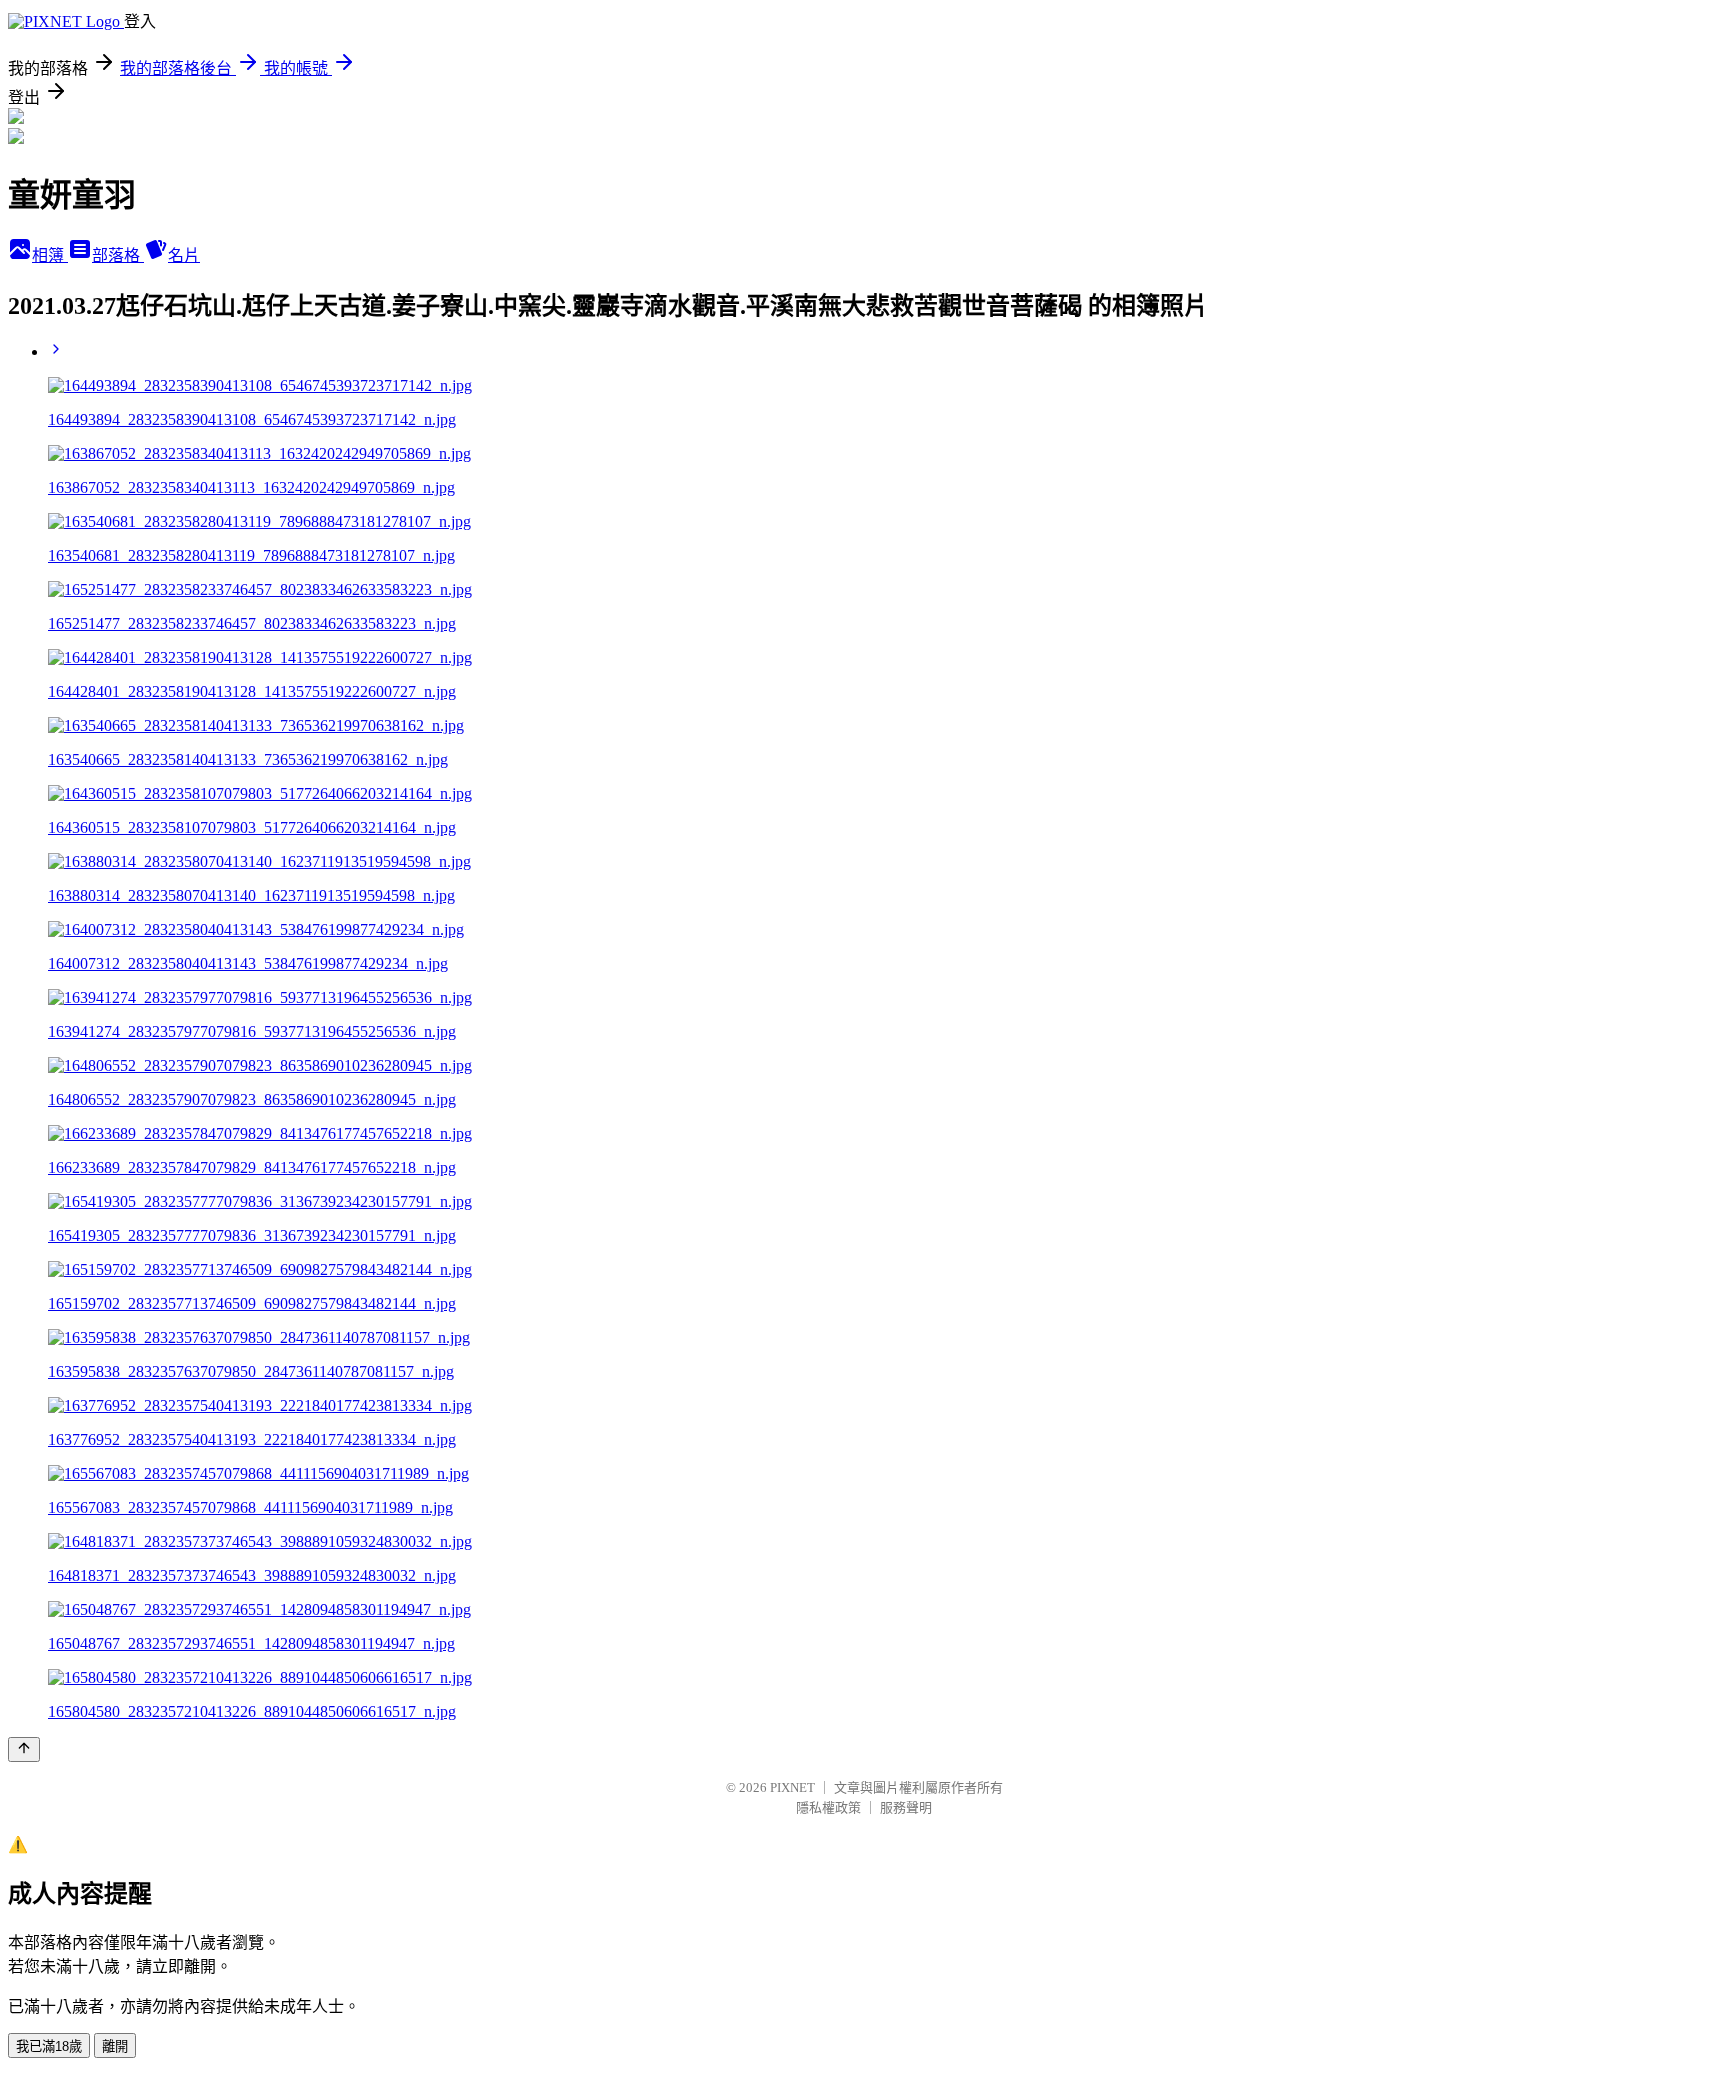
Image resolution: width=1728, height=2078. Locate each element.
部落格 (118, 255)
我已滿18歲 (49, 2046)
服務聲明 (906, 1807)
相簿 (50, 255)
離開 (115, 2046)
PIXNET (792, 1787)
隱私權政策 (828, 1807)
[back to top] (24, 1749)
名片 (184, 255)
